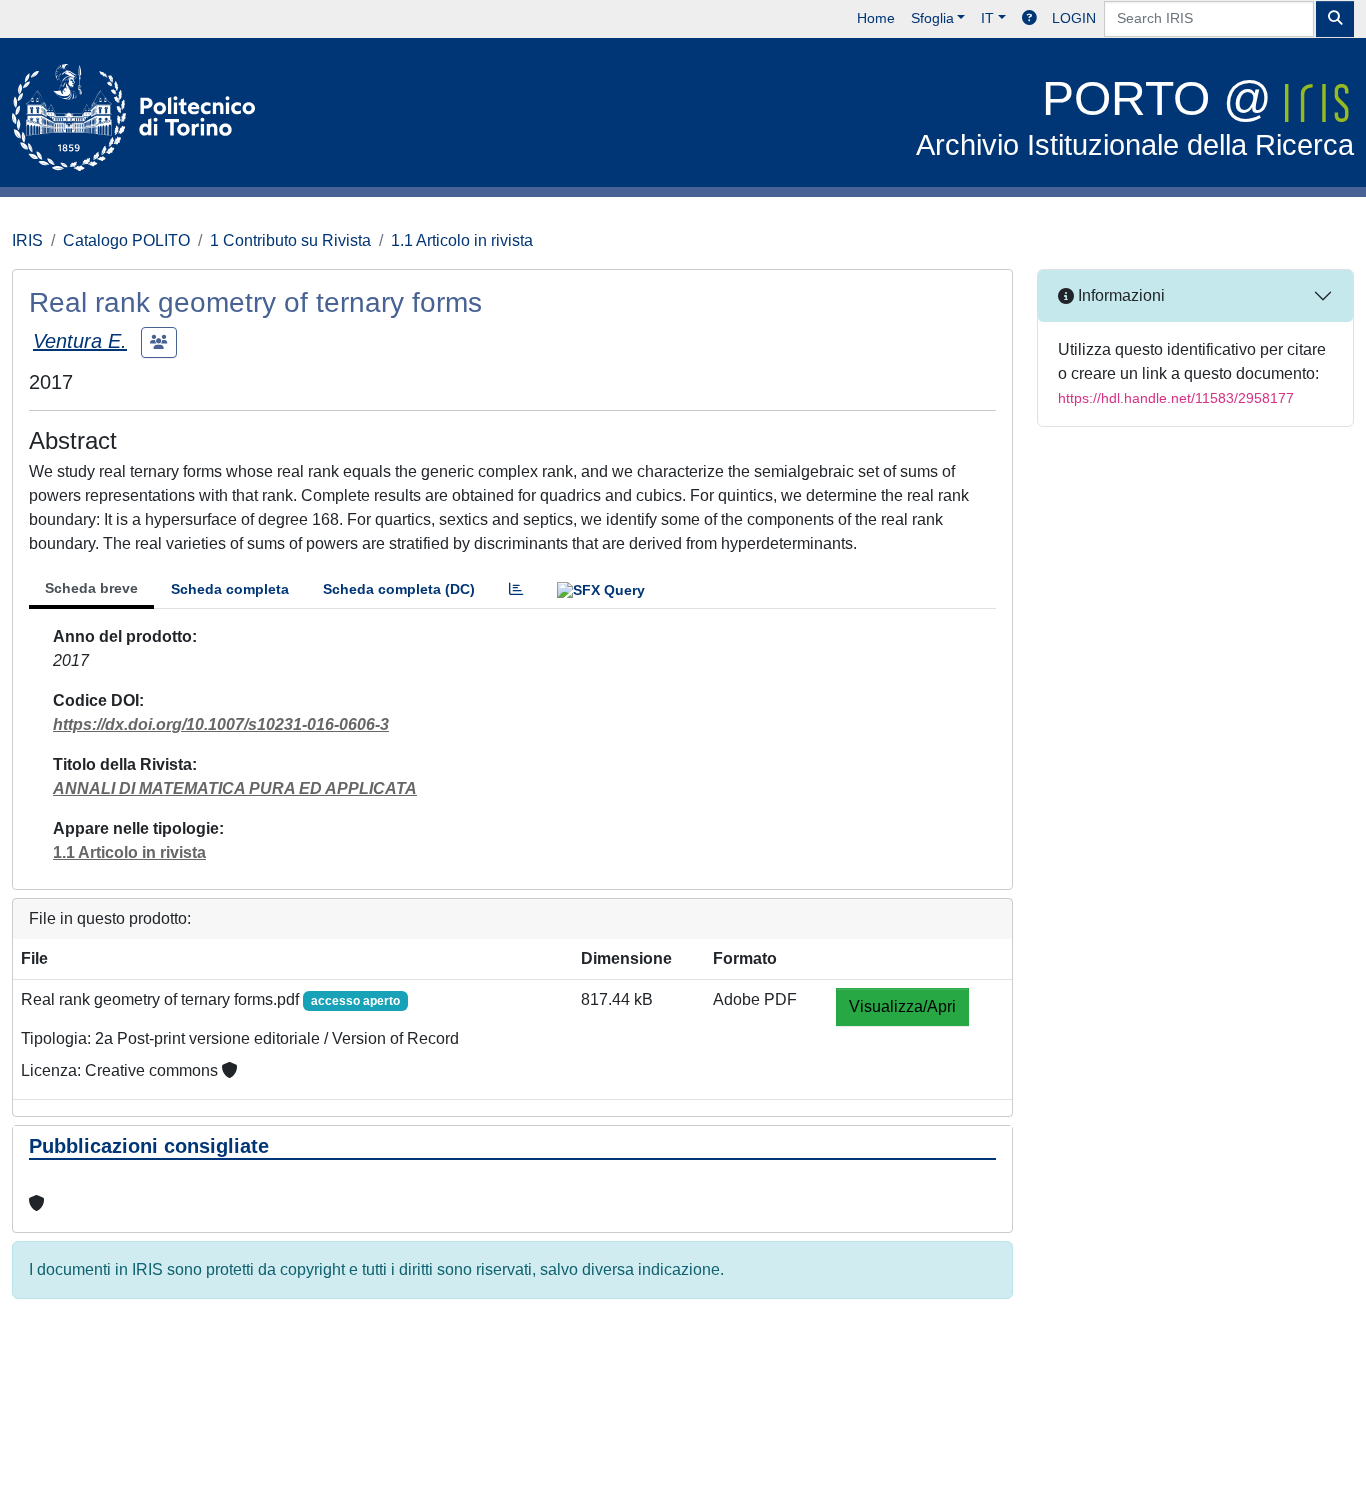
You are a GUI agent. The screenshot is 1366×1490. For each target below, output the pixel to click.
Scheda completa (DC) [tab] (399, 589)
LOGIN (1074, 18)
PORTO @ (1135, 116)
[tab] (516, 589)
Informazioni (1119, 295)
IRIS (27, 240)
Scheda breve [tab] (91, 588)
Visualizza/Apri (902, 1006)
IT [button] (987, 18)
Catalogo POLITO (126, 240)
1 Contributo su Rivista (290, 240)
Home (876, 18)
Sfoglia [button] (932, 18)
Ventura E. (80, 341)
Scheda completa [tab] (230, 589)
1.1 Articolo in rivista (462, 240)
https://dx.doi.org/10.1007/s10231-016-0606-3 (221, 724)
